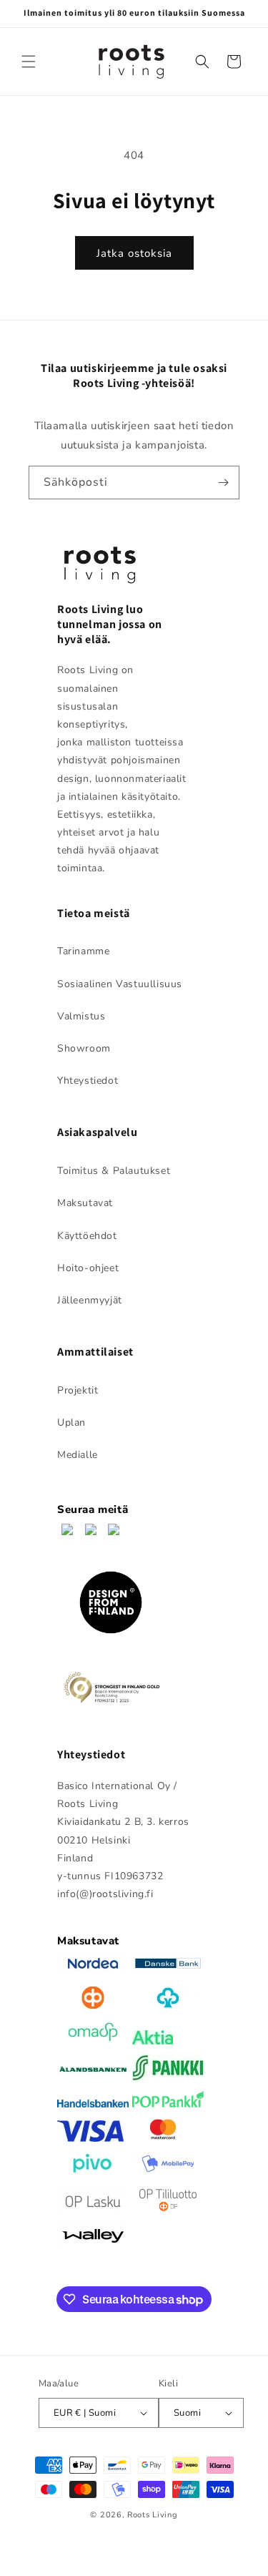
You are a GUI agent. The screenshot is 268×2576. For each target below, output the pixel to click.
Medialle (78, 1455)
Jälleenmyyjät (90, 1300)
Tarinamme (83, 951)
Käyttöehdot (87, 1236)
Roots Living (152, 2515)
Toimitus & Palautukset (114, 1171)
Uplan (71, 1422)
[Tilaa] (223, 483)
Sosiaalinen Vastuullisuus (120, 984)
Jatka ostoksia (134, 253)
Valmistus (81, 1016)
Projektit (78, 1390)
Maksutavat (85, 1203)
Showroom (84, 1048)
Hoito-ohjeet (88, 1268)
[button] (29, 62)
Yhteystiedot (88, 1081)
